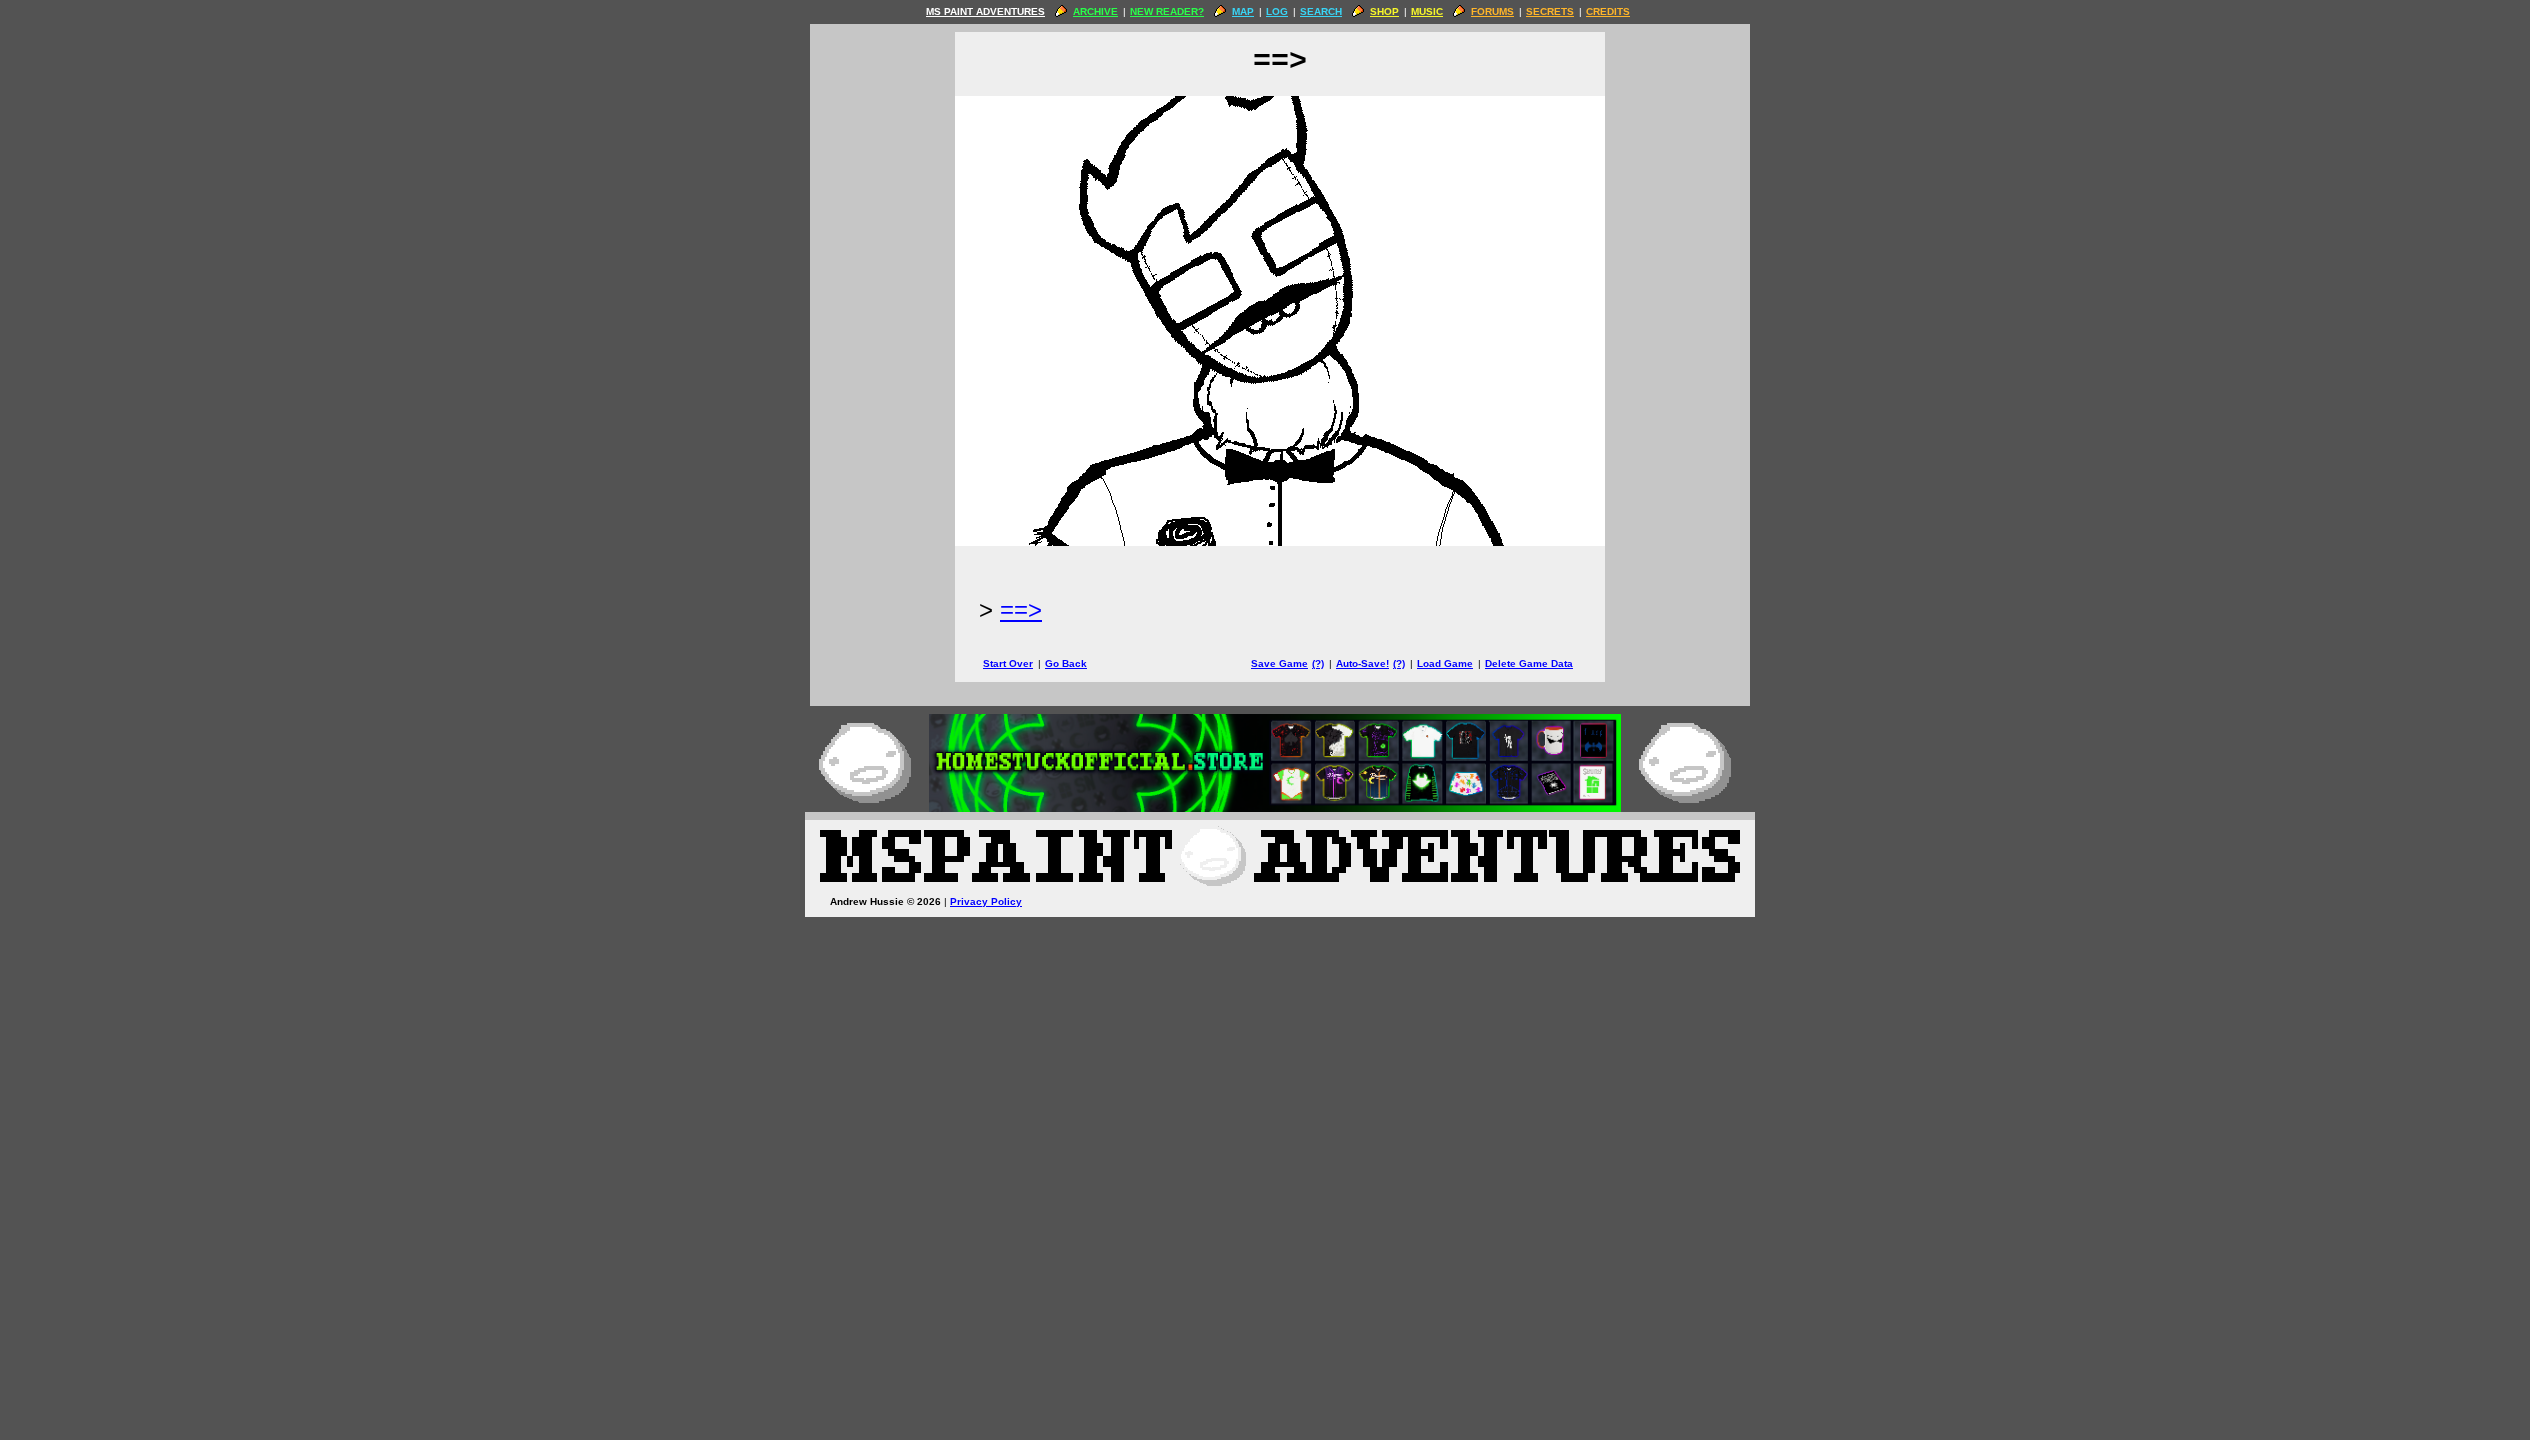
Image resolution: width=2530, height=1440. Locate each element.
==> (1021, 609)
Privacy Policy (986, 901)
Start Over (1008, 663)
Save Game (1279, 663)
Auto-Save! (1362, 663)
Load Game (1445, 663)
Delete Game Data (1529, 663)
